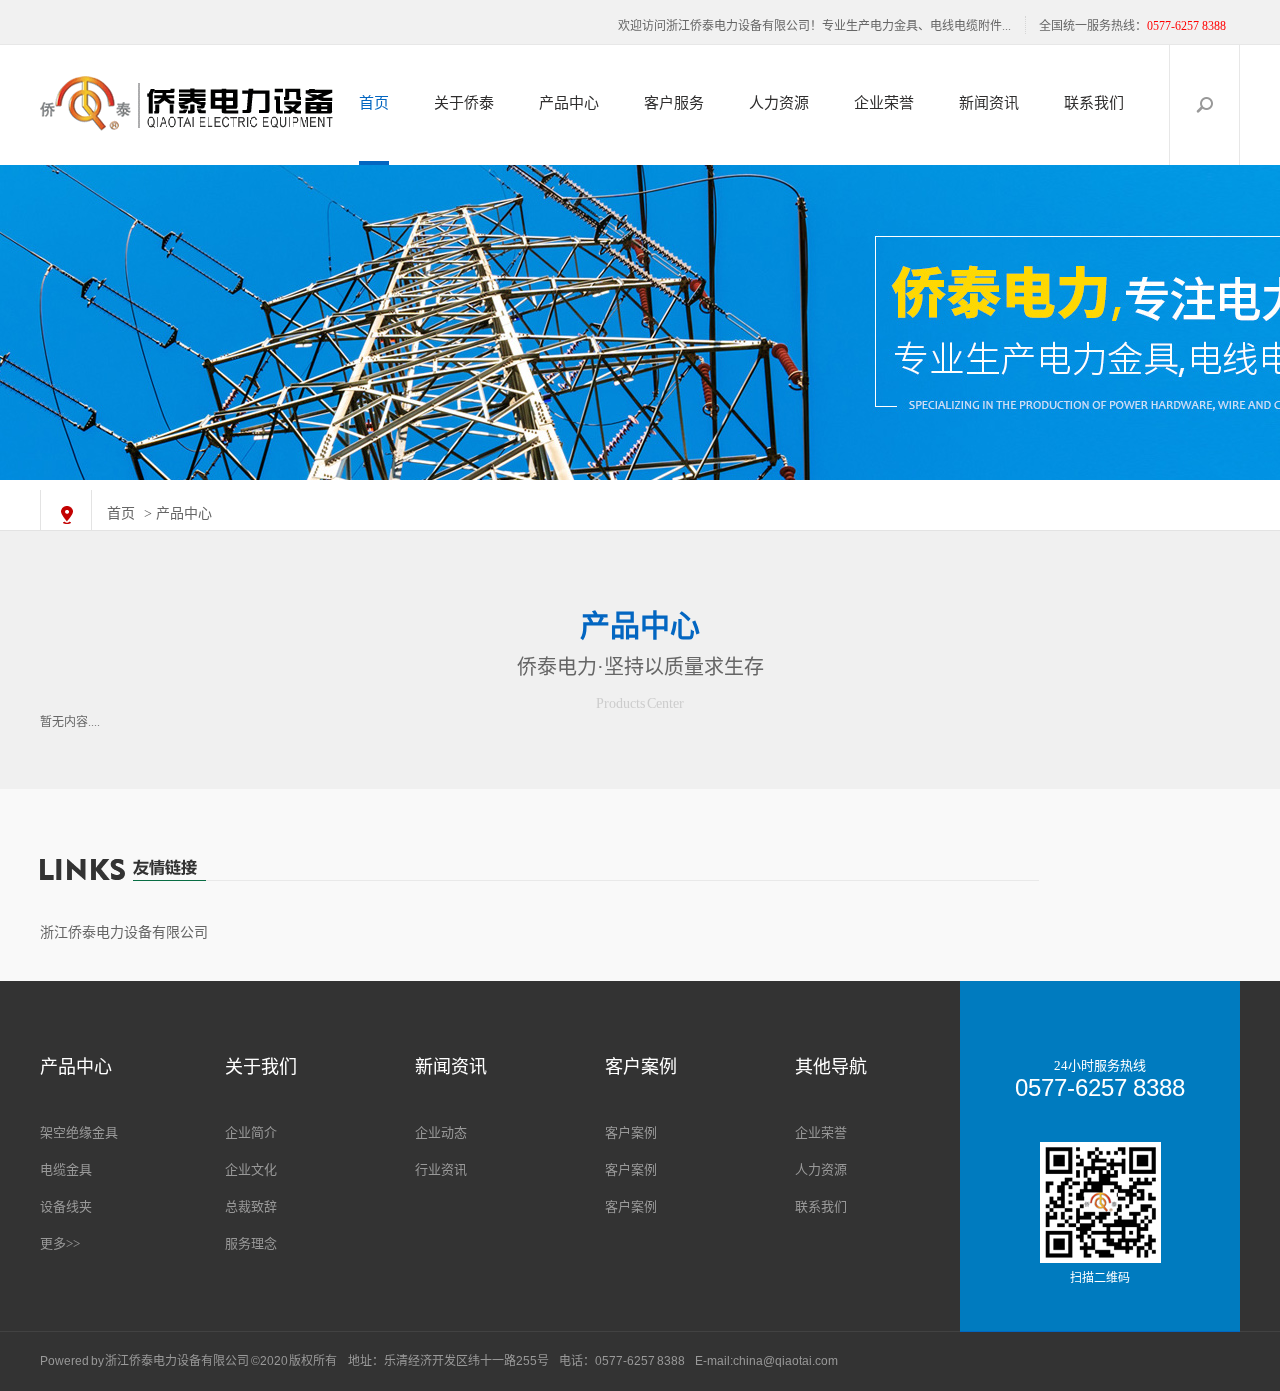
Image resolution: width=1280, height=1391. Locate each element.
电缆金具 (66, 1169)
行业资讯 (441, 1169)
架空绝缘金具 (79, 1132)
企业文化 (251, 1169)
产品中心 (569, 103)
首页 (374, 103)
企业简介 (251, 1132)
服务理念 (251, 1243)
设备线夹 (66, 1206)
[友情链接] (640, 870)
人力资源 (779, 103)
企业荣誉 (884, 103)
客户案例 (631, 1132)
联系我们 (1094, 103)
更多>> (60, 1243)
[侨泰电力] (640, 322)
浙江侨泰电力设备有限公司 (124, 932)
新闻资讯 (989, 103)
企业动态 (441, 1132)
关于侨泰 (464, 103)
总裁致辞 (251, 1206)
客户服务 (674, 103)
